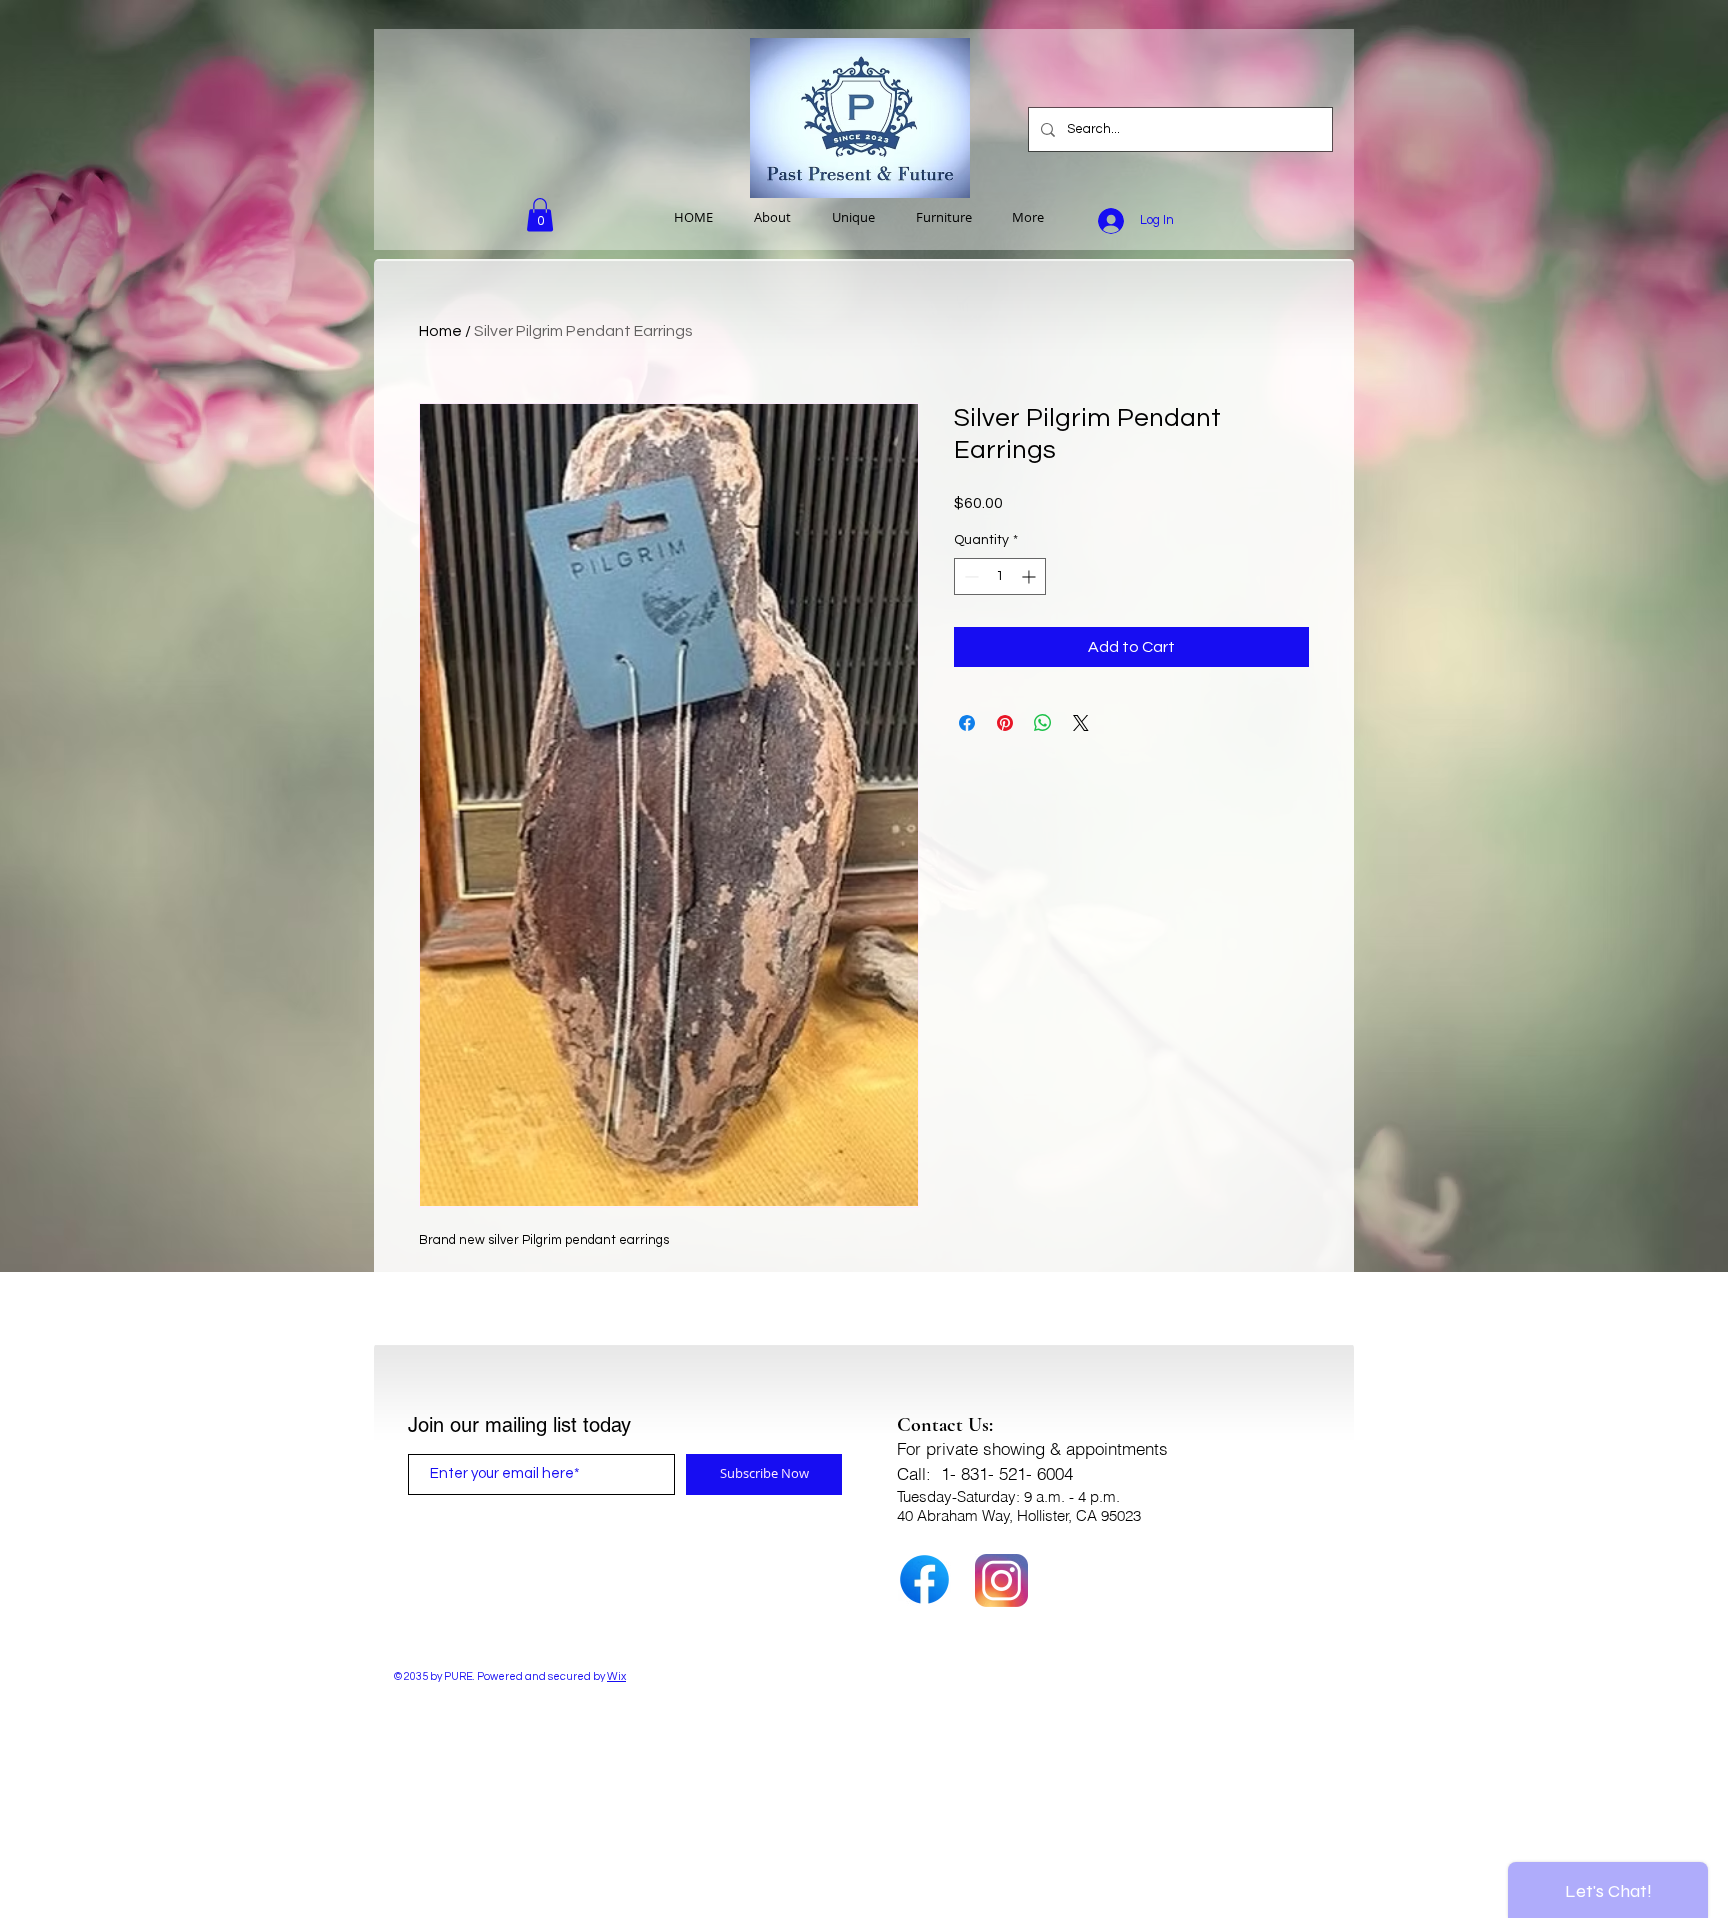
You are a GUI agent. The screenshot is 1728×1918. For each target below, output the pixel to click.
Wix (616, 1676)
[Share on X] (1081, 723)
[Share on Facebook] (967, 723)
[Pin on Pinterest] (1005, 723)
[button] (540, 214)
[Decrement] (969, 576)
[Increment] (1030, 576)
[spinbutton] (1000, 576)
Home (440, 331)
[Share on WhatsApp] (1043, 723)
